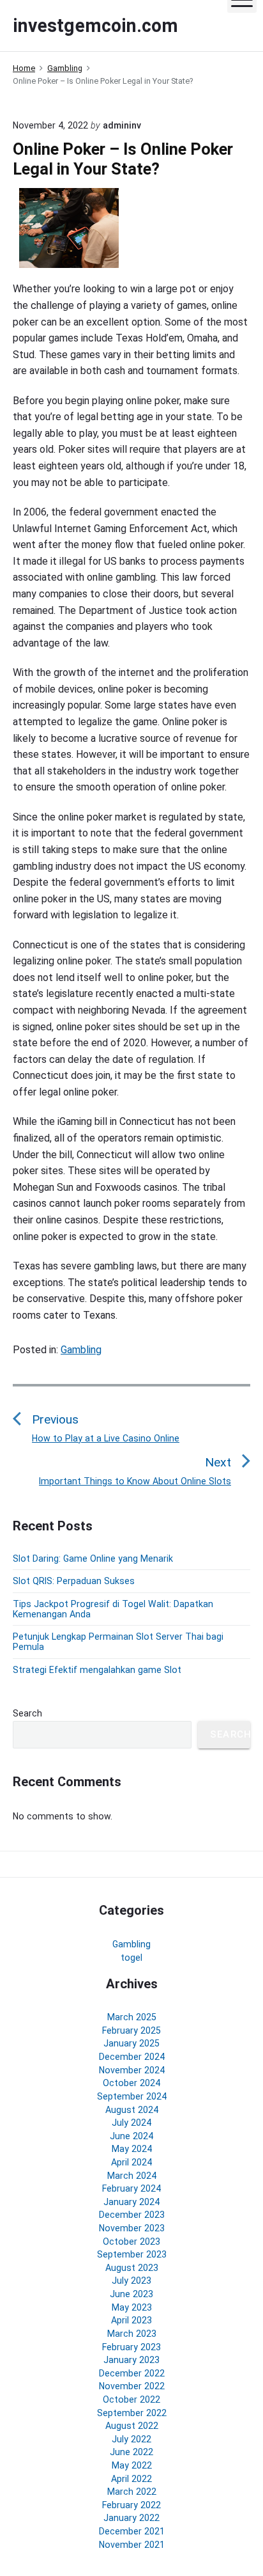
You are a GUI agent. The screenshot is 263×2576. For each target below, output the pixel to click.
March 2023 (132, 2334)
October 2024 (131, 2083)
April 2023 (131, 2320)
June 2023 (131, 2294)
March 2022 (132, 2492)
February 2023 (131, 2347)
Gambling (81, 1350)
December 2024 (132, 2057)
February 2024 (131, 2188)
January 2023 (131, 2360)
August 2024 (132, 2110)
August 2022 (132, 2426)
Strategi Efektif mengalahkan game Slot (97, 1670)
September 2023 (132, 2254)
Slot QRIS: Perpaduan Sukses (74, 1581)
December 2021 (132, 2531)
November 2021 (132, 2545)
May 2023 (132, 2307)
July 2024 (131, 2123)
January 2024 (131, 2202)
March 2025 (132, 2017)
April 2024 (131, 2162)
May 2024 (132, 2149)
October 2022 (131, 2399)
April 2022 (131, 2479)
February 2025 (131, 2030)
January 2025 (131, 2043)
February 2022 (131, 2505)
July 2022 (131, 2439)
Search (27, 1713)
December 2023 (132, 2215)
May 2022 (132, 2465)
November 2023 (132, 2228)
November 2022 (132, 2386)
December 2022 (132, 2373)
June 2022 (131, 2452)
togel (131, 1958)
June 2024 (131, 2136)
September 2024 (132, 2096)
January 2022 (131, 2518)
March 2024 (132, 2176)
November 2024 (132, 2070)
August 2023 (132, 2268)
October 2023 (131, 2242)
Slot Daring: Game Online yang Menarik (93, 1559)
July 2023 (131, 2281)
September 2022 (132, 2413)
